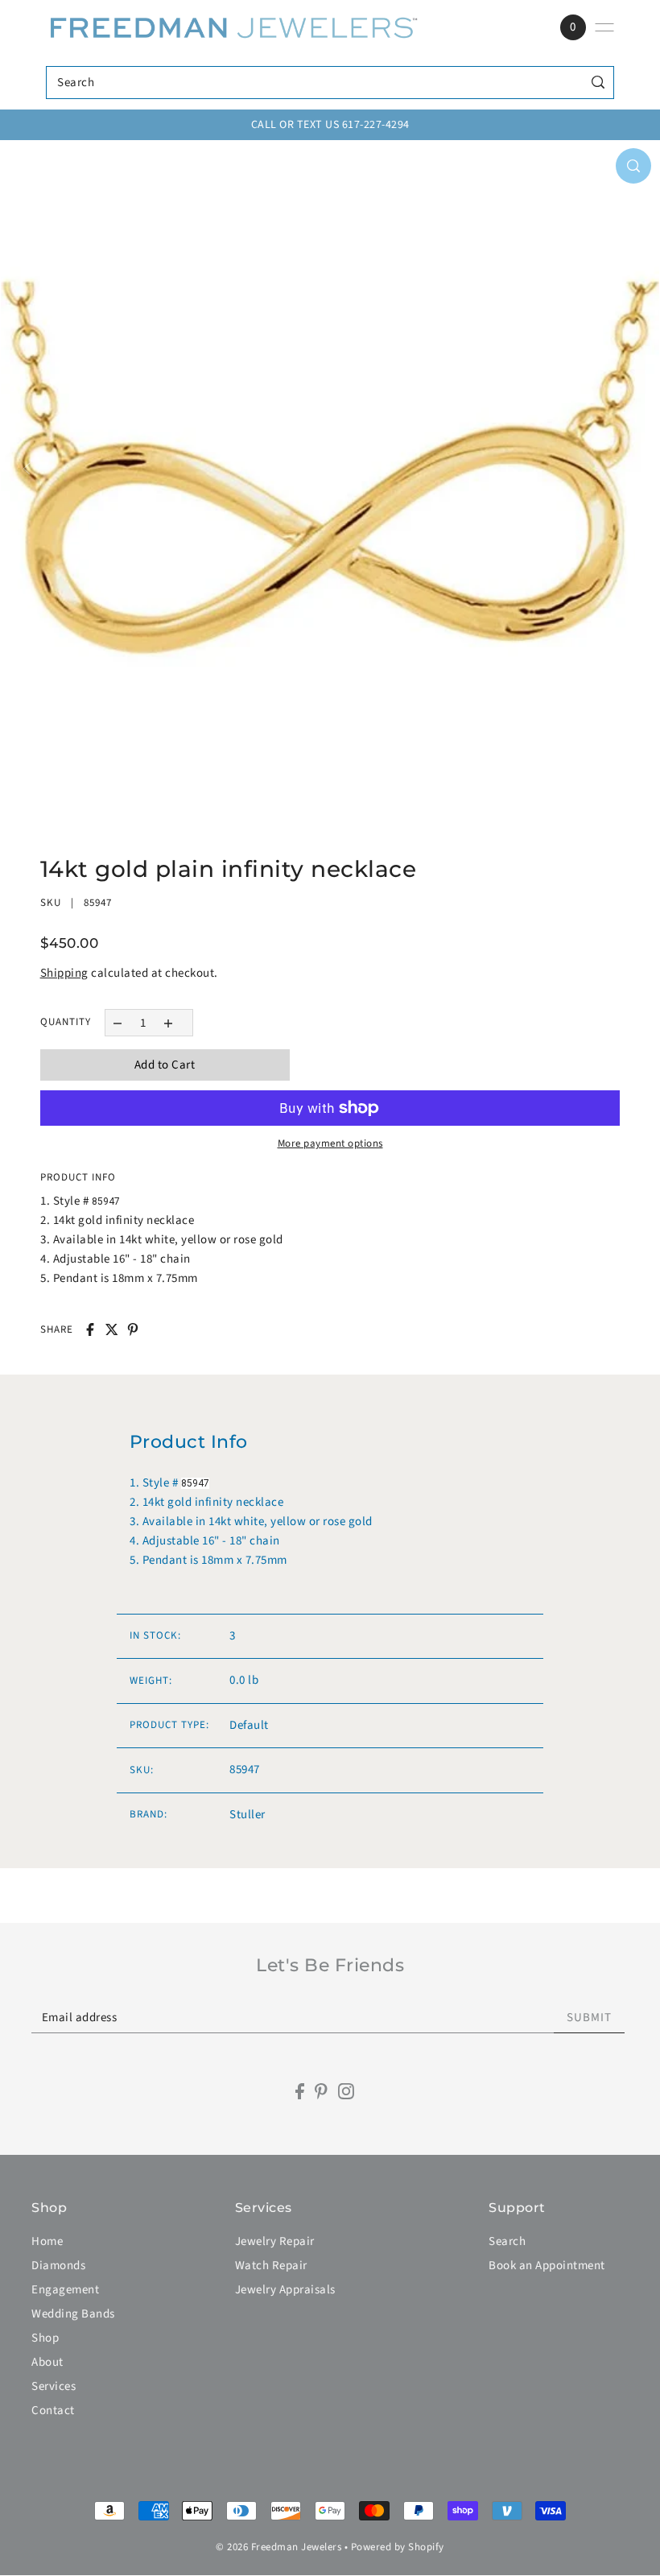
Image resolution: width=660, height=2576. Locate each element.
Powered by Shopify (398, 2547)
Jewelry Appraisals (285, 2290)
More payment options (330, 1143)
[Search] (598, 83)
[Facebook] (300, 2092)
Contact (53, 2411)
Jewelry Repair (275, 2241)
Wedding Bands (73, 2314)
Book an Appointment (547, 2266)
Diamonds (58, 2266)
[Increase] (168, 1022)
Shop (45, 2338)
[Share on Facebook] (90, 1329)
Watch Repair (271, 2266)
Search (507, 2241)
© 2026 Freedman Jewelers (278, 2547)
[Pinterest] (321, 2092)
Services (54, 2386)
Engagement (65, 2290)
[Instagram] (346, 2092)
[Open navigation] (604, 27)
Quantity (66, 1022)
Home (47, 2241)
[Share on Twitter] (112, 1329)
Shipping (64, 973)
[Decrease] (118, 1022)
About (47, 2362)
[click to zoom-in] (633, 166)
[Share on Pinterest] (133, 1329)
